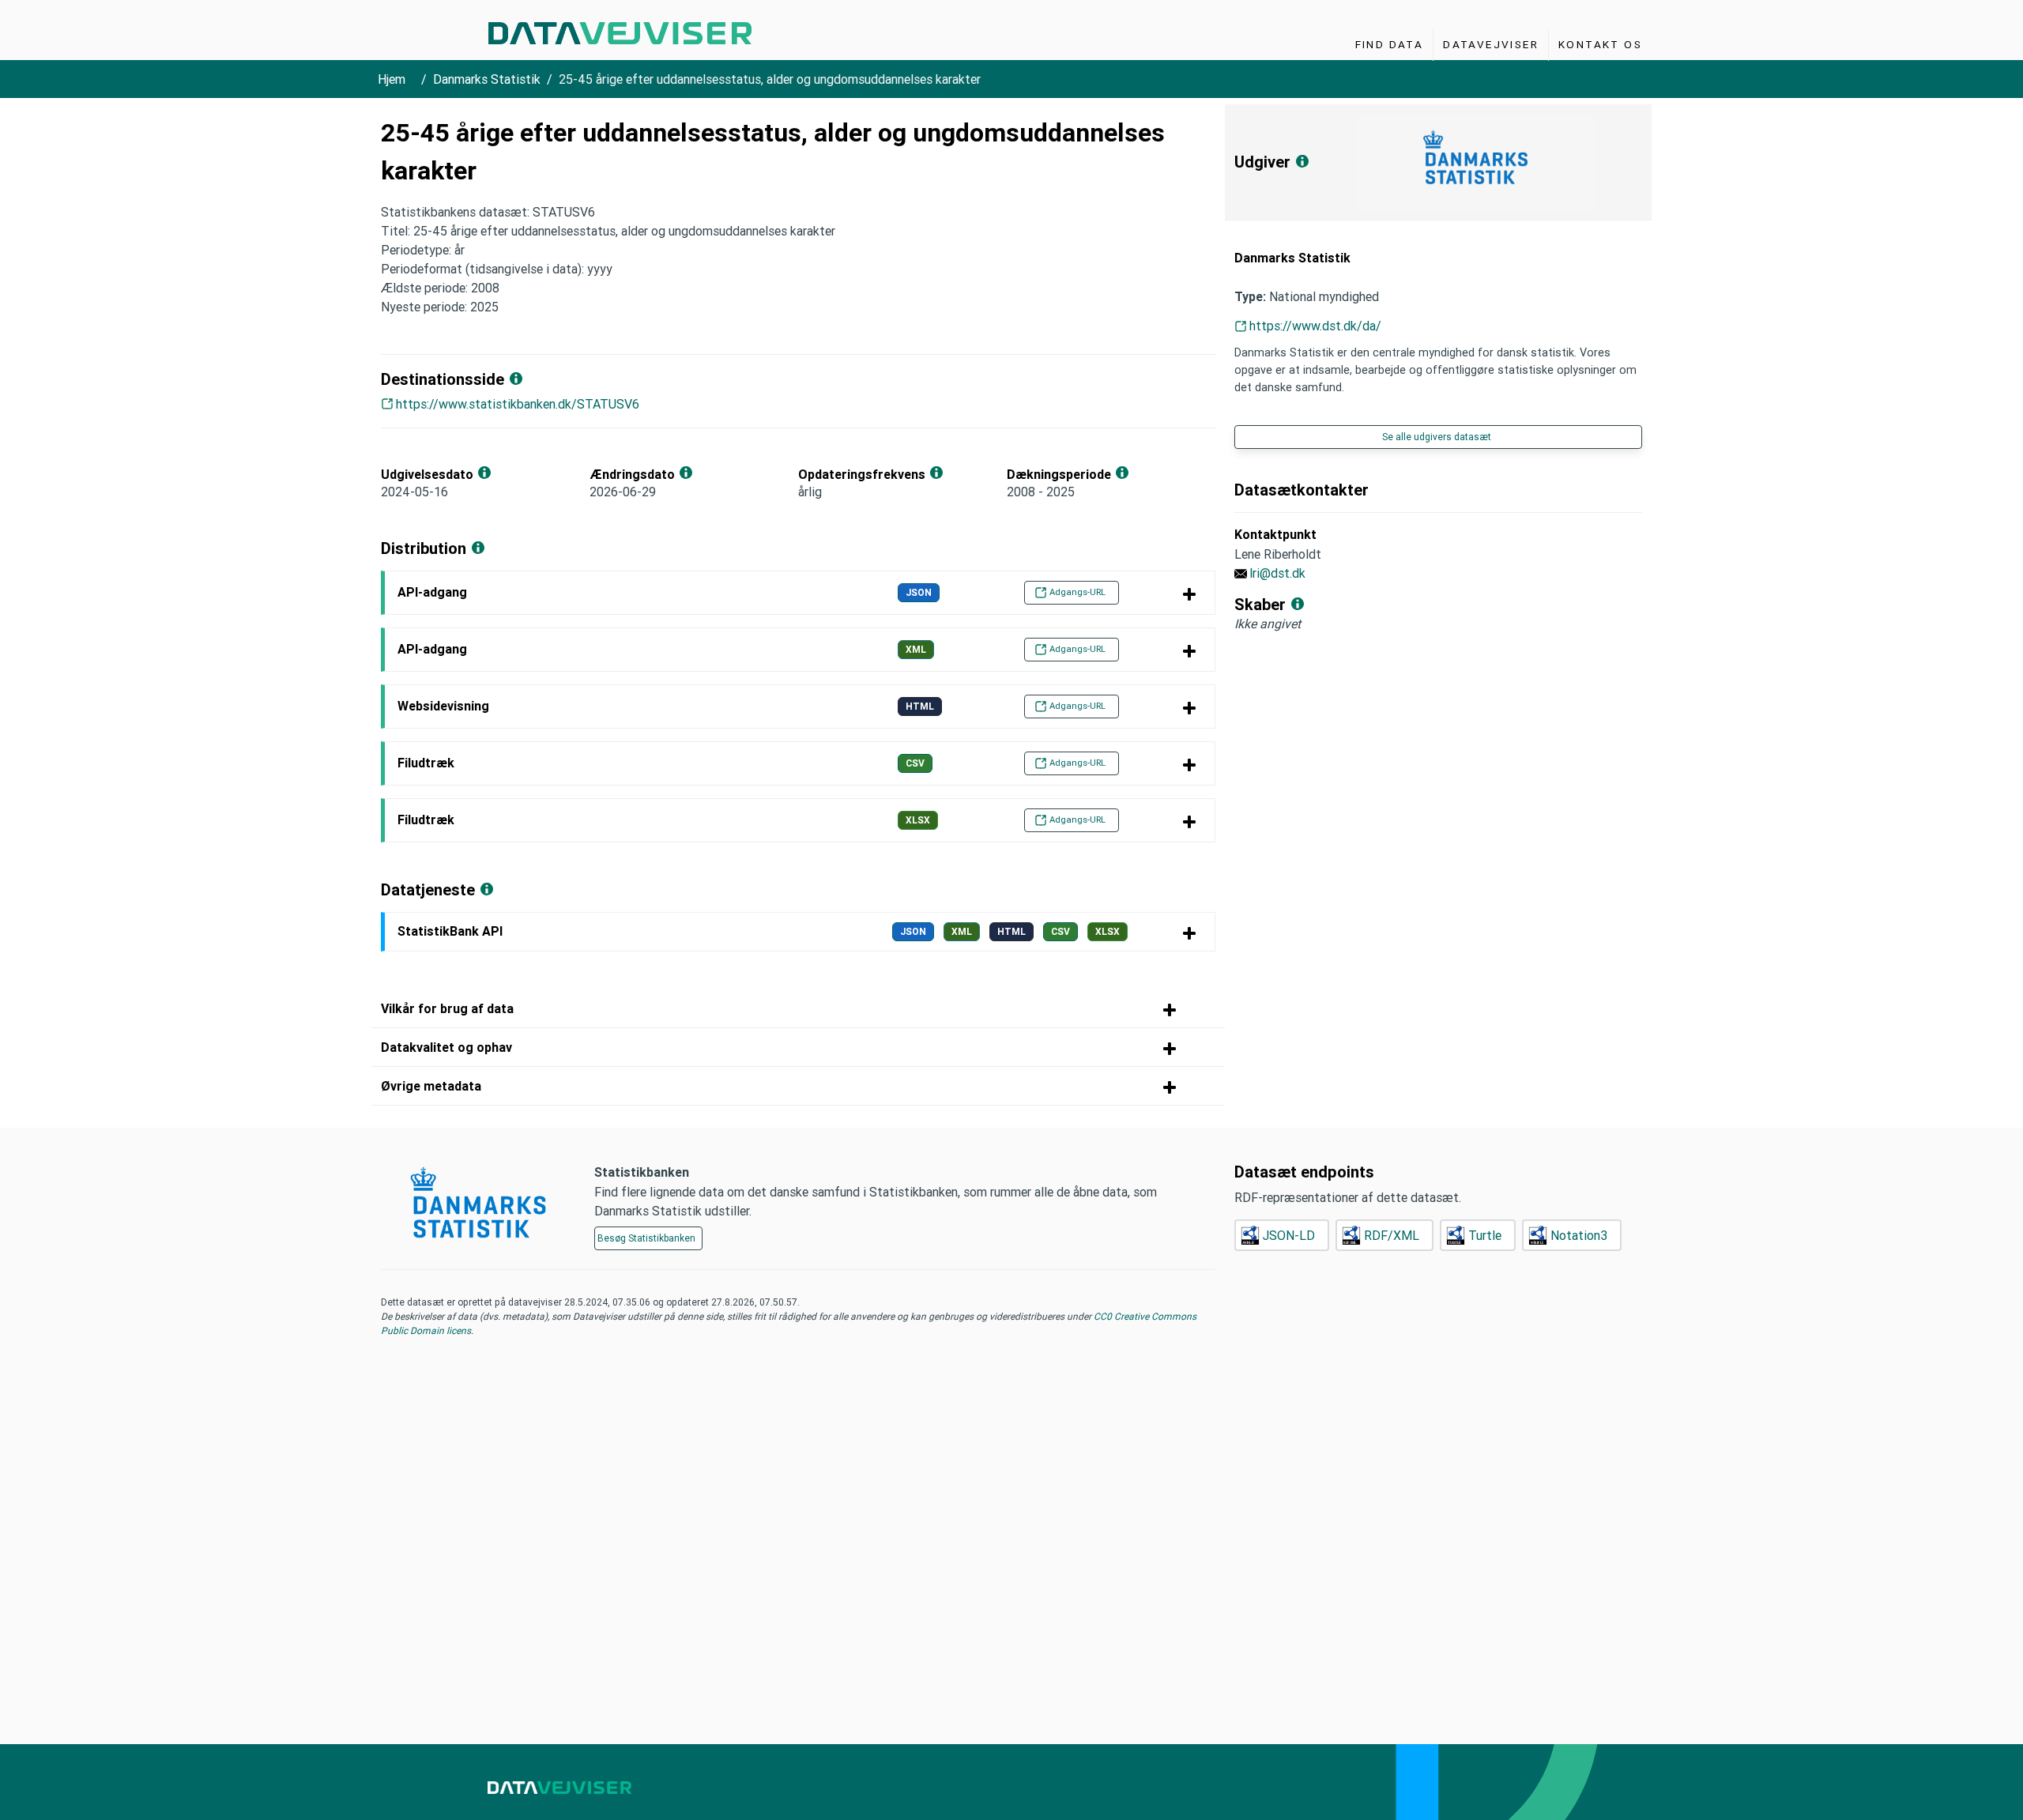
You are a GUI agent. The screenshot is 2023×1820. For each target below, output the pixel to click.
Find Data (1390, 44)
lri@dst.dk (1277, 573)
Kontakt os (1600, 44)
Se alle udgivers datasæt (1437, 437)
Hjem (392, 79)
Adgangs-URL (1077, 592)
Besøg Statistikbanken (646, 1238)
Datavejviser (1491, 44)
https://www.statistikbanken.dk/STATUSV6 (518, 404)
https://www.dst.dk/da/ (1315, 326)
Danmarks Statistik (487, 79)
